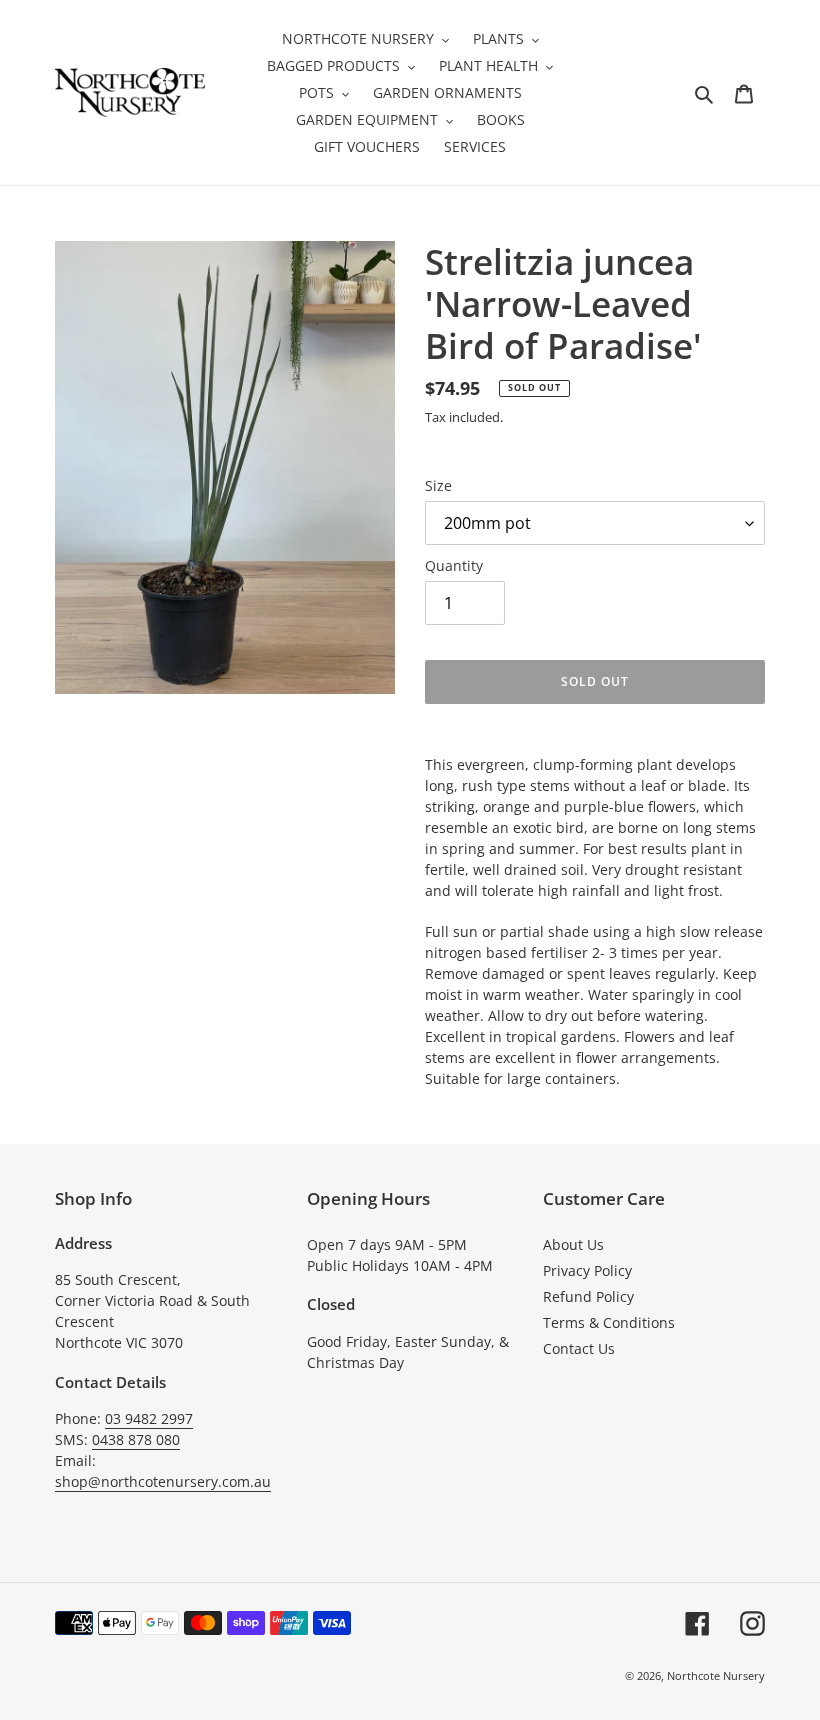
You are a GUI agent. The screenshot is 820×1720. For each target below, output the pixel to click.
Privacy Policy (587, 1270)
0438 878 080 (136, 1439)
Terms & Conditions (609, 1322)
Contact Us (579, 1348)
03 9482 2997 (149, 1418)
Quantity (454, 565)
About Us (573, 1244)
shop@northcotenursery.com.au (163, 1481)
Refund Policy (588, 1296)
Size (438, 485)
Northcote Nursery (716, 1675)
